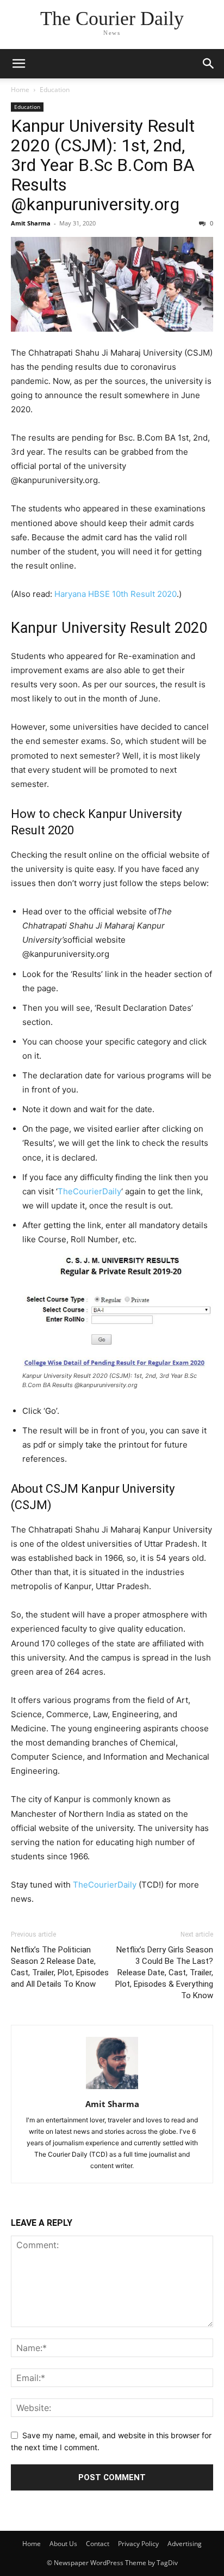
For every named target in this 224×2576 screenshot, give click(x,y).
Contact (98, 2544)
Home (20, 90)
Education (55, 90)
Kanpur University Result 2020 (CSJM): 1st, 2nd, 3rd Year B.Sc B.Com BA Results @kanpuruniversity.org (103, 165)
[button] (18, 64)
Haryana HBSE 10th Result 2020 (116, 594)
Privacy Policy (138, 2544)
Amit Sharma (31, 223)
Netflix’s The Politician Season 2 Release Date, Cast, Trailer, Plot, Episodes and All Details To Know (60, 1967)
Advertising (185, 2544)
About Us (63, 2544)
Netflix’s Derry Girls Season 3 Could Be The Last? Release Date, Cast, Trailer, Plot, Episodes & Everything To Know (164, 1973)
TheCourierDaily (89, 1191)
